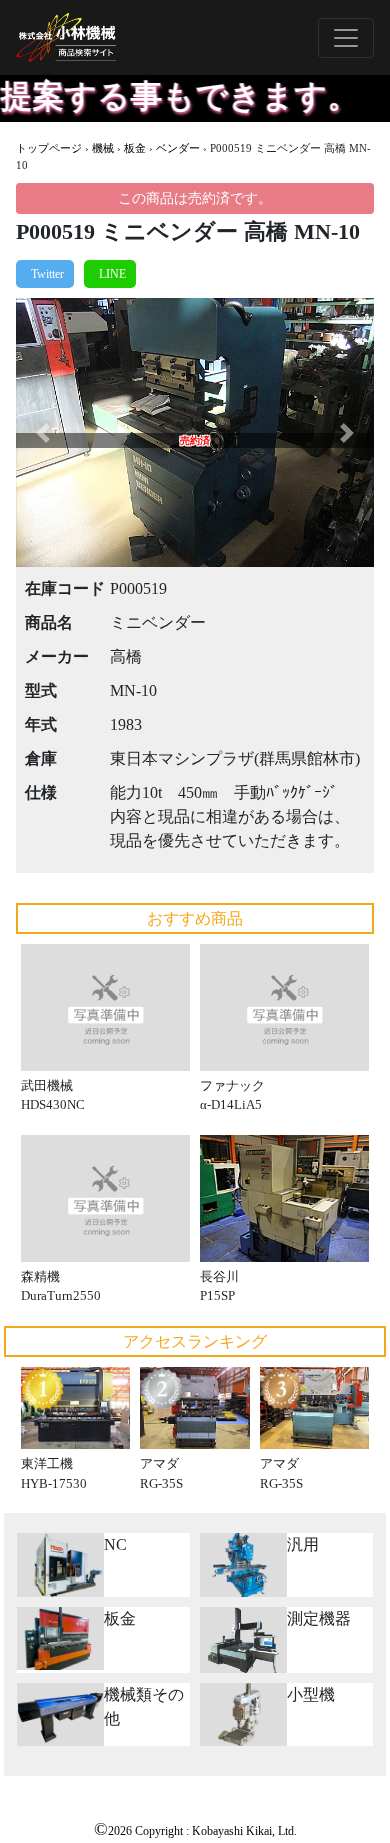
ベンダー (178, 148)
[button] (43, 432)
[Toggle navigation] (346, 38)
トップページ (49, 148)
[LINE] (110, 274)
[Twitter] (45, 274)
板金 (135, 148)
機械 (103, 148)
